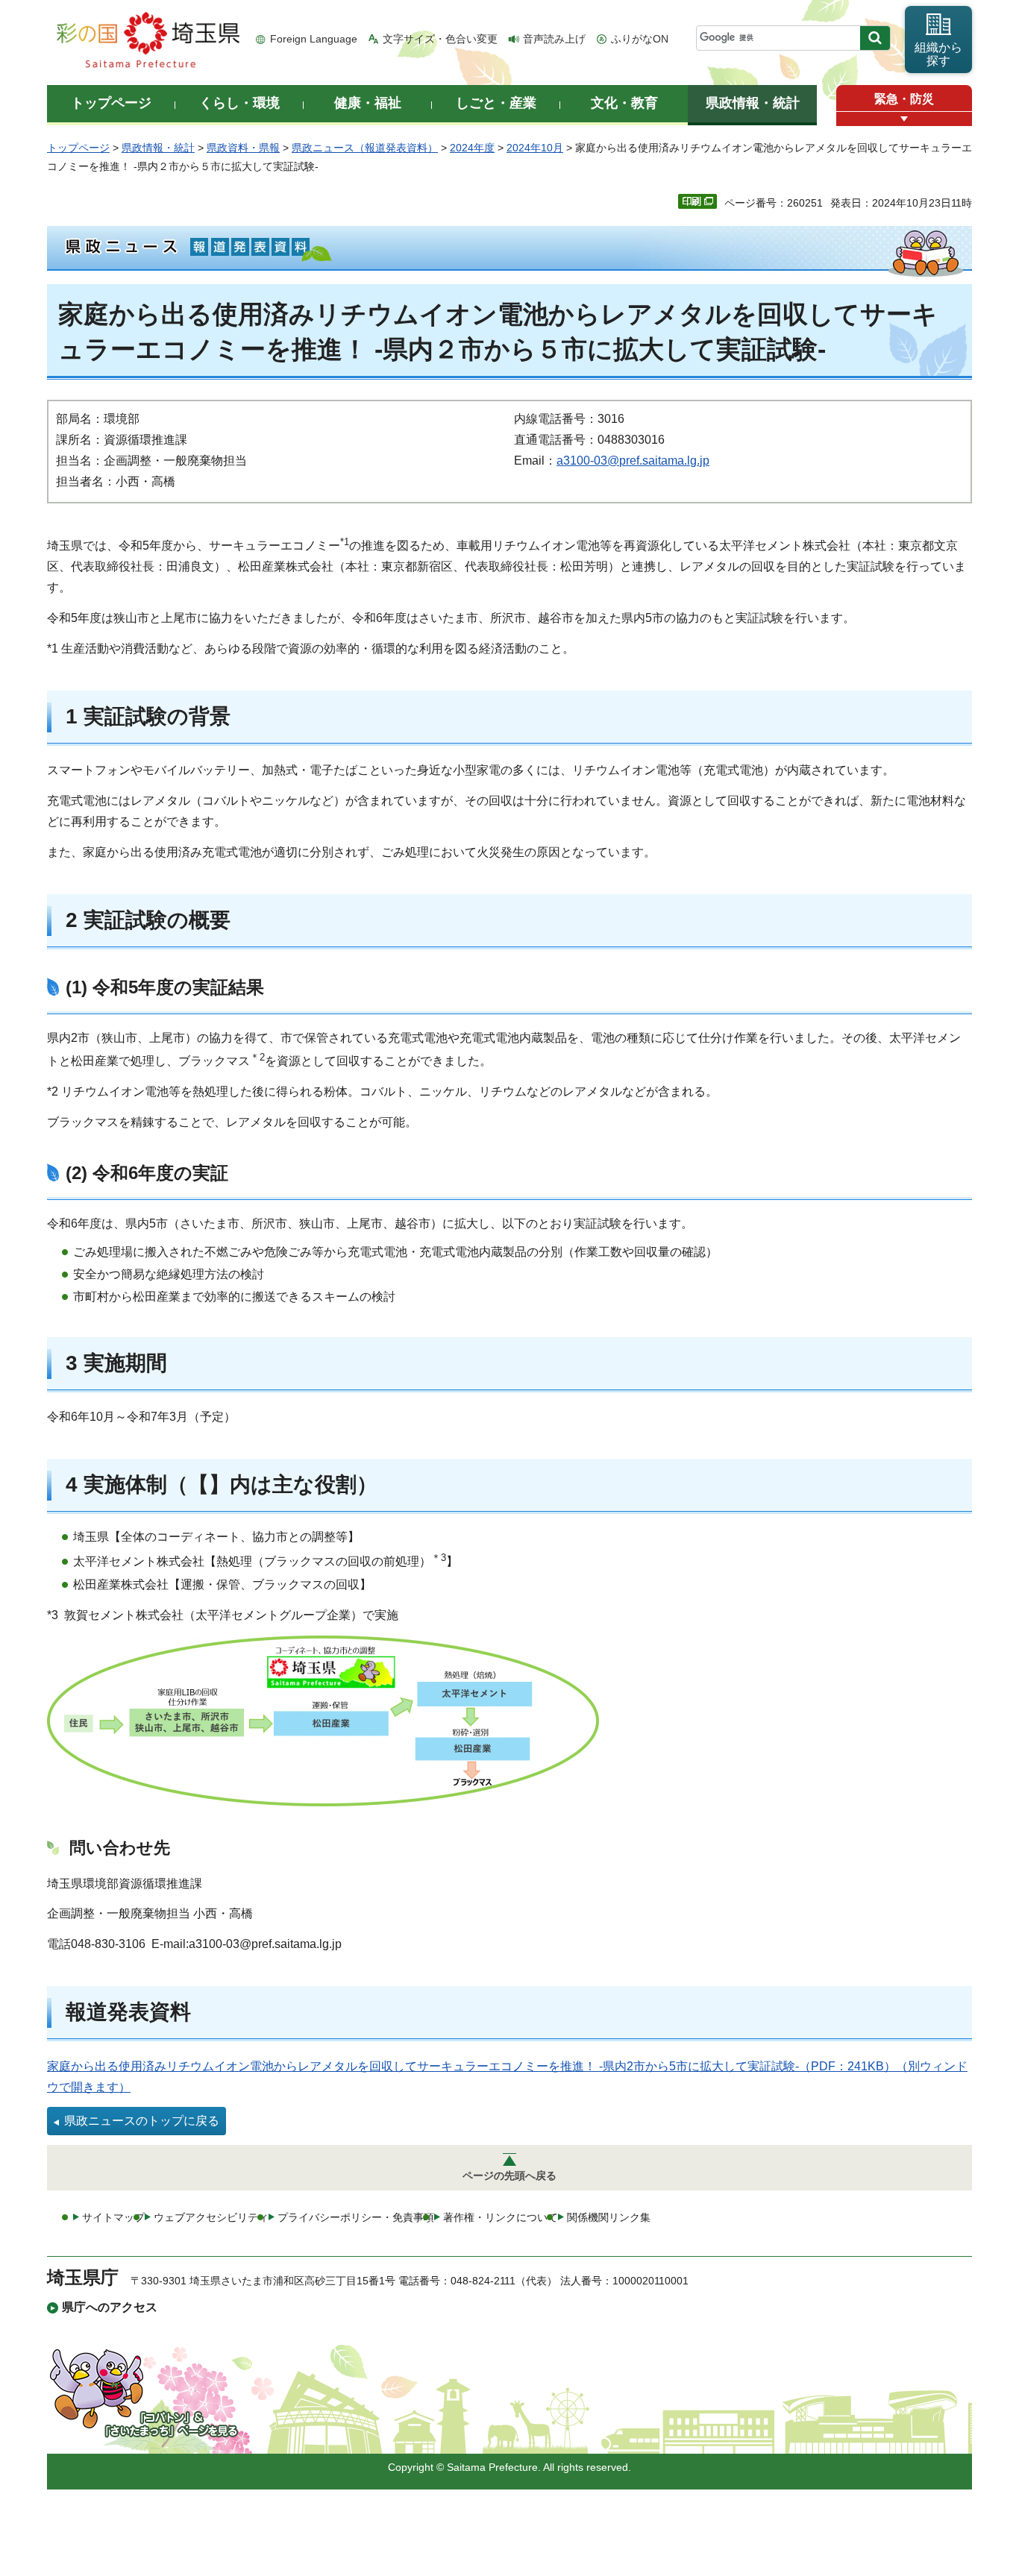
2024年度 (472, 148)
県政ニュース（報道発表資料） (365, 148)
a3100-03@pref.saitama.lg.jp (633, 461)
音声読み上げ (554, 39)
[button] (904, 119)
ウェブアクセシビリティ (211, 2217)
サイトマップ (113, 2217)
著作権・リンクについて (501, 2217)
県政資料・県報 (243, 148)
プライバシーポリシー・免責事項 (356, 2217)
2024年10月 (535, 148)
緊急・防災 (904, 99)
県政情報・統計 (158, 148)
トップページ (78, 148)
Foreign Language (314, 39)
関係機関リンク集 (609, 2217)
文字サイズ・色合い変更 (440, 39)
